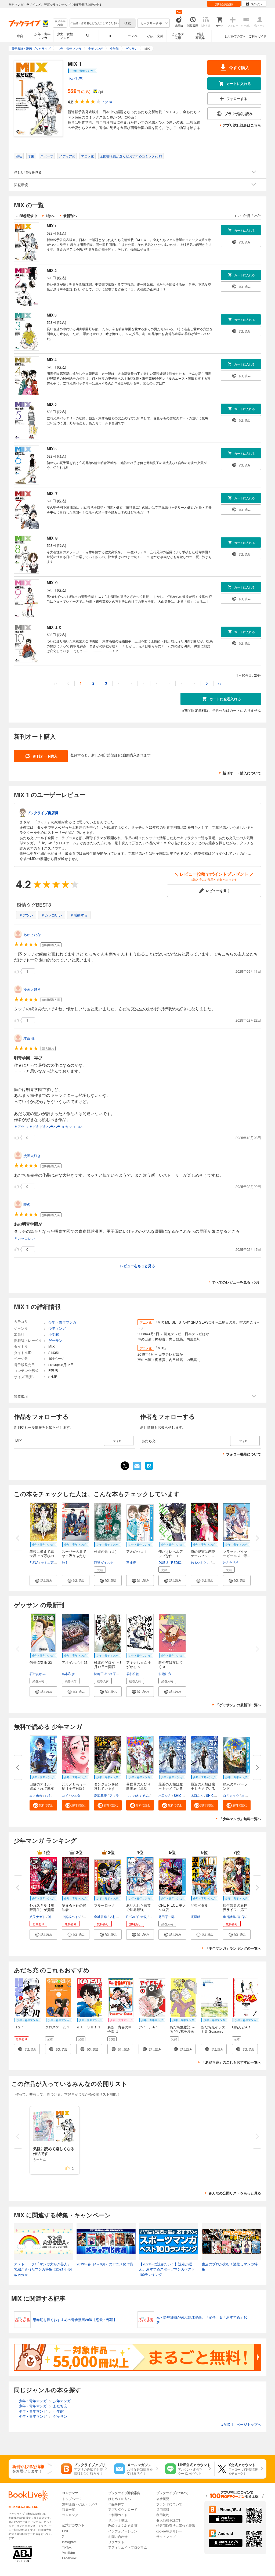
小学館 (54, 1334)
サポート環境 (118, 2520)
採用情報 (163, 2509)
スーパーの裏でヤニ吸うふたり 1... (74, 1556)
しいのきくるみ (137, 1795)
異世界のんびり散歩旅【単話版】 (138, 1788)
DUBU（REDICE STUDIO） (179, 1562)
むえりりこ (53, 1795)
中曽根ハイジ (71, 1916)
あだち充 (75, 78)
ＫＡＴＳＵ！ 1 (88, 2027)
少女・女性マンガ (65, 36)
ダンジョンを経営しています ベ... (106, 1788)
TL (110, 36)
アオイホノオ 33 (75, 1662)
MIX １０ (54, 627)
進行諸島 (229, 1916)
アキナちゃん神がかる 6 (138, 1664)
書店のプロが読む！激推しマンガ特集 (230, 2267)
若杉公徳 (133, 1674)
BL (88, 36)
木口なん (165, 1795)
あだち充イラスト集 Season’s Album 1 (213, 2031)
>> (220, 683)
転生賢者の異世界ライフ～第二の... (235, 1909)
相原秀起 (116, 1674)
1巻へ (50, 216)
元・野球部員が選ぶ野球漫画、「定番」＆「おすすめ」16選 (202, 2320)
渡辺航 (196, 1916)
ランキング (70, 2515)
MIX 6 (52, 449)
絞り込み (60, 23)
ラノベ (133, 36)
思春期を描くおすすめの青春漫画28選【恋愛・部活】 (75, 2320)
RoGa (131, 1916)
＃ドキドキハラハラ (45, 1127)
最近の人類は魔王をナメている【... (171, 1788)
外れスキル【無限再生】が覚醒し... (42, 1909)
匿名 (27, 1204)
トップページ (72, 2498)
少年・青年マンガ (42, 36)
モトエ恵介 (49, 1562)
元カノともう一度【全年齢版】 (74, 1786)
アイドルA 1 (148, 2027)
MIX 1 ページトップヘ (241, 2424)
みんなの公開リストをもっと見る (235, 2193)
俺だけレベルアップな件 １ (171, 1553)
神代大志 (55, 1916)
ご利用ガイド (258, 36)
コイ (65, 1795)
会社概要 (163, 2498)
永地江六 (165, 1674)
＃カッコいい (52, 915)
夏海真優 (100, 1795)
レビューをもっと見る (137, 1266)
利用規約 (163, 2515)
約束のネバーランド (235, 1786)
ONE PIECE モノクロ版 (172, 1907)
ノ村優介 (116, 1916)
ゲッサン (55, 1340)
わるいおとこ (200, 1562)
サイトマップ (166, 2536)
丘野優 (88, 1916)
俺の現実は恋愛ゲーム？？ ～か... (203, 1556)
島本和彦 (68, 1674)
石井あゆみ (38, 1674)
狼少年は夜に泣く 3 (171, 1664)
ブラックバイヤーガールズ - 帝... (237, 1553)
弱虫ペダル (199, 1905)
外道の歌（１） (106, 1551)
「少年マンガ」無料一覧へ (240, 1819)
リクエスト (116, 2542)
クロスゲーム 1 (57, 2027)
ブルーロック (104, 1905)
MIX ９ (53, 583)
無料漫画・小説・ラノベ (80, 2504)
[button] (43, 1580)
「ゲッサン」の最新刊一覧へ (238, 1705)
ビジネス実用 (178, 36)
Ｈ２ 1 (19, 2027)
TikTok (67, 2547)
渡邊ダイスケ (104, 1562)
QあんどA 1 (241, 2027)
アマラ (114, 1795)
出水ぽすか (249, 1795)
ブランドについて (169, 2504)
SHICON (180, 1795)
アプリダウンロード (123, 2509)
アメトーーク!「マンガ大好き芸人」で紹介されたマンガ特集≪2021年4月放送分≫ (43, 2269)
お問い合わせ (118, 2536)
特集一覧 (68, 2509)
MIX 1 (52, 226)
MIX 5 (52, 404)
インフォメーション (123, 2531)
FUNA (34, 1562)
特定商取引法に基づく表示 (176, 2525)
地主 (65, 1562)
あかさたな (32, 934)
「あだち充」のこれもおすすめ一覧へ (231, 2062)
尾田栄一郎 (167, 1916)
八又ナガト (38, 1916)
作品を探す (116, 2504)
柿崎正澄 (100, 1674)
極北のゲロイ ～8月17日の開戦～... (108, 1667)
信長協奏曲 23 (41, 1662)
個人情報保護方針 (169, 2520)
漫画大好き (32, 989)
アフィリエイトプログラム (128, 2547)
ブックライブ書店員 (43, 813)
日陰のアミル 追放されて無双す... (42, 1788)
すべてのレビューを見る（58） (236, 1282)
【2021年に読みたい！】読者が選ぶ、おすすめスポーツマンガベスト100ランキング (167, 2269)
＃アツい (26, 915)
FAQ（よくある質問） (124, 2525)
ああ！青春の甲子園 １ (120, 2029)
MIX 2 (52, 270)
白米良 (142, 1916)
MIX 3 (52, 315)
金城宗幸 (100, 1916)
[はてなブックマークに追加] (149, 1469)
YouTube (68, 2552)
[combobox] (94, 23)
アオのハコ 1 (136, 1551)
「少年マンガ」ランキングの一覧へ (233, 1948)
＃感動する (79, 915)
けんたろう (231, 1562)
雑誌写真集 (200, 36)
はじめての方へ (235, 36)
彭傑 (241, 1916)
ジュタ (75, 1795)
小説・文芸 (155, 36)
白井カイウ (231, 1795)
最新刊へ (70, 216)
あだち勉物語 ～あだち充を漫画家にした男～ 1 (182, 2031)
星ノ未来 (36, 1795)
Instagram (69, 2542)
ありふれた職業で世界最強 (138, 1907)
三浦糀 (131, 1562)
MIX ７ (53, 493)
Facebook (69, 2558)
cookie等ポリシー (169, 2531)
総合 (20, 36)
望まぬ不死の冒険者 (74, 1907)
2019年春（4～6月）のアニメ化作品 (105, 2264)
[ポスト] (125, 1466)
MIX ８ (53, 538)
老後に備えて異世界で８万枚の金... (42, 1556)
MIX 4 (52, 360)
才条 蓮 (29, 1038)
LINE (66, 2531)
